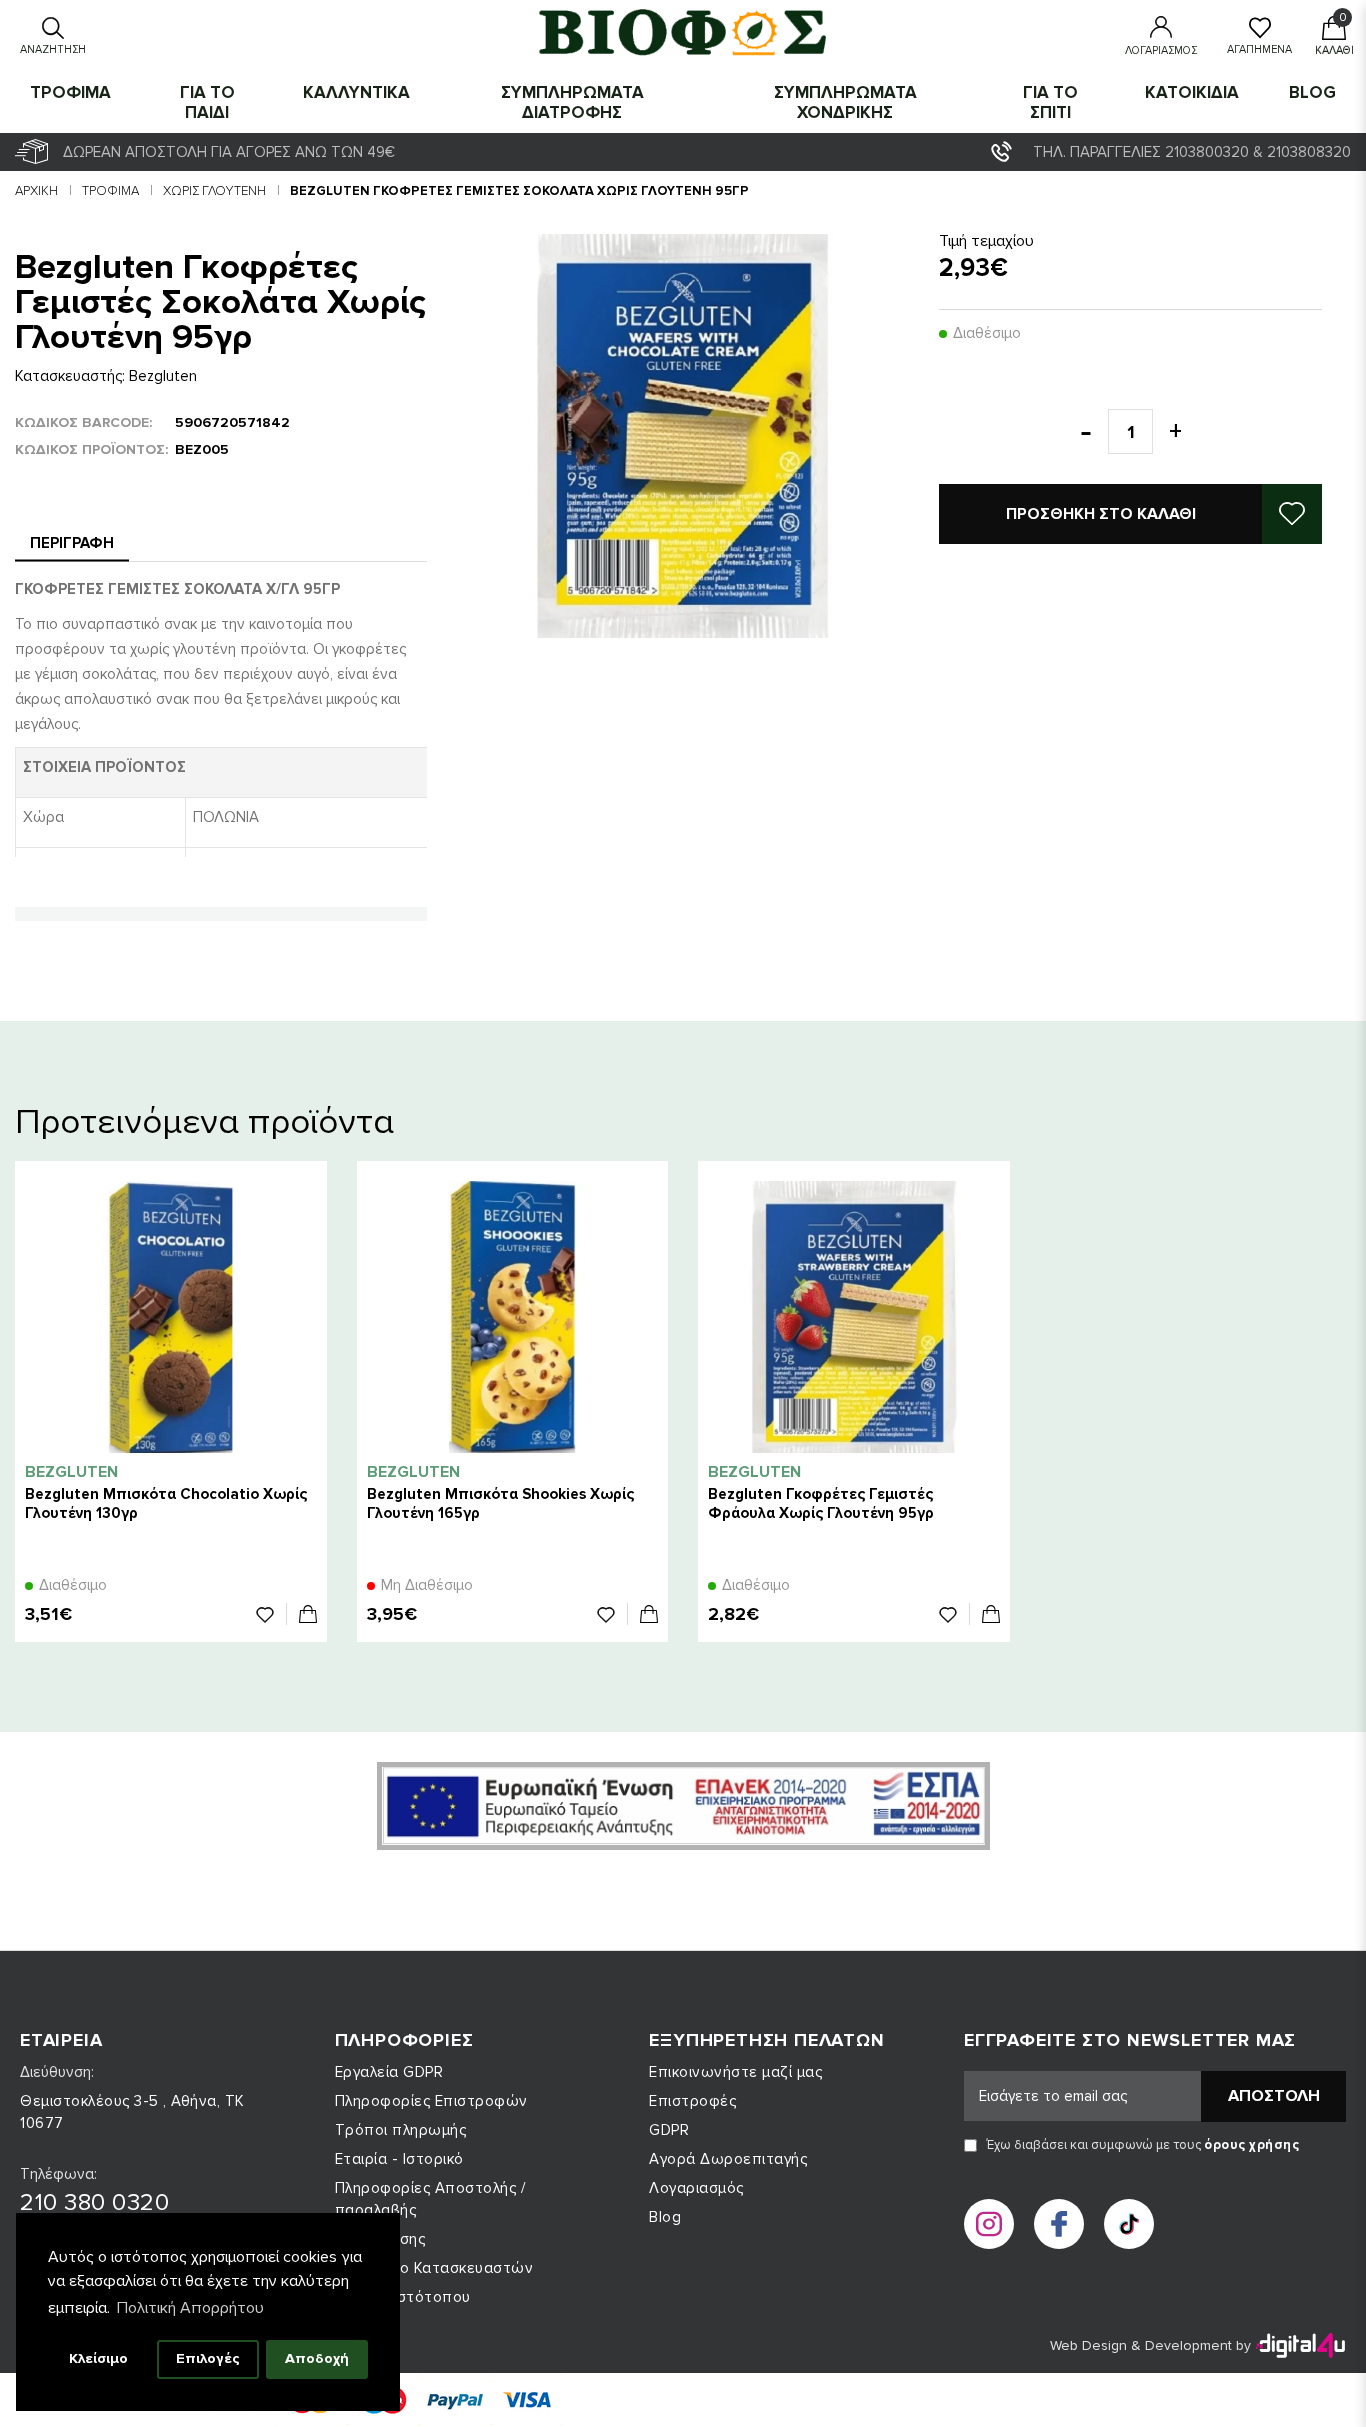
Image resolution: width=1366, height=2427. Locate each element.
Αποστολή (1274, 2096)
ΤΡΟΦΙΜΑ (70, 92)
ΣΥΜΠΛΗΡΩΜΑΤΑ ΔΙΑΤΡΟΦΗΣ (572, 102)
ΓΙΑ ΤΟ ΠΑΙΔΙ (207, 102)
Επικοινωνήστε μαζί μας (735, 2072)
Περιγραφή (72, 543)
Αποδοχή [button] (317, 2358)
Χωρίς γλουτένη (214, 191)
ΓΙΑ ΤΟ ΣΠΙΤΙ (1050, 102)
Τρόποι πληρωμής (401, 2130)
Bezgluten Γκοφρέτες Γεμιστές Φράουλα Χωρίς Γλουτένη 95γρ (821, 1503)
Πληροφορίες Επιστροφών (431, 2101)
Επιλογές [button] (208, 2358)
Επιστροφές (692, 2101)
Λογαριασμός (696, 2188)
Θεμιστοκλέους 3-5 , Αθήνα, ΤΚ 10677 (132, 2112)
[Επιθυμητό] (271, 1614)
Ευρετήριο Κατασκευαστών (434, 2268)
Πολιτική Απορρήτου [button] (190, 2308)
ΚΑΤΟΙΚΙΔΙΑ (1192, 92)
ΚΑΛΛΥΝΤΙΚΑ (356, 92)
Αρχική (36, 191)
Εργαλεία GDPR (389, 2072)
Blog (1312, 92)
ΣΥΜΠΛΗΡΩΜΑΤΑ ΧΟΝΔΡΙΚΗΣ (845, 102)
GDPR (669, 2130)
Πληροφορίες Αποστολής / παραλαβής (430, 2199)
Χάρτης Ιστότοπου (403, 2297)
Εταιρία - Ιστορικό (399, 2159)
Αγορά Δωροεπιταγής (728, 2159)
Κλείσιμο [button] (98, 2358)
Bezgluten (163, 376)
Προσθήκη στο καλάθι (1101, 514)
